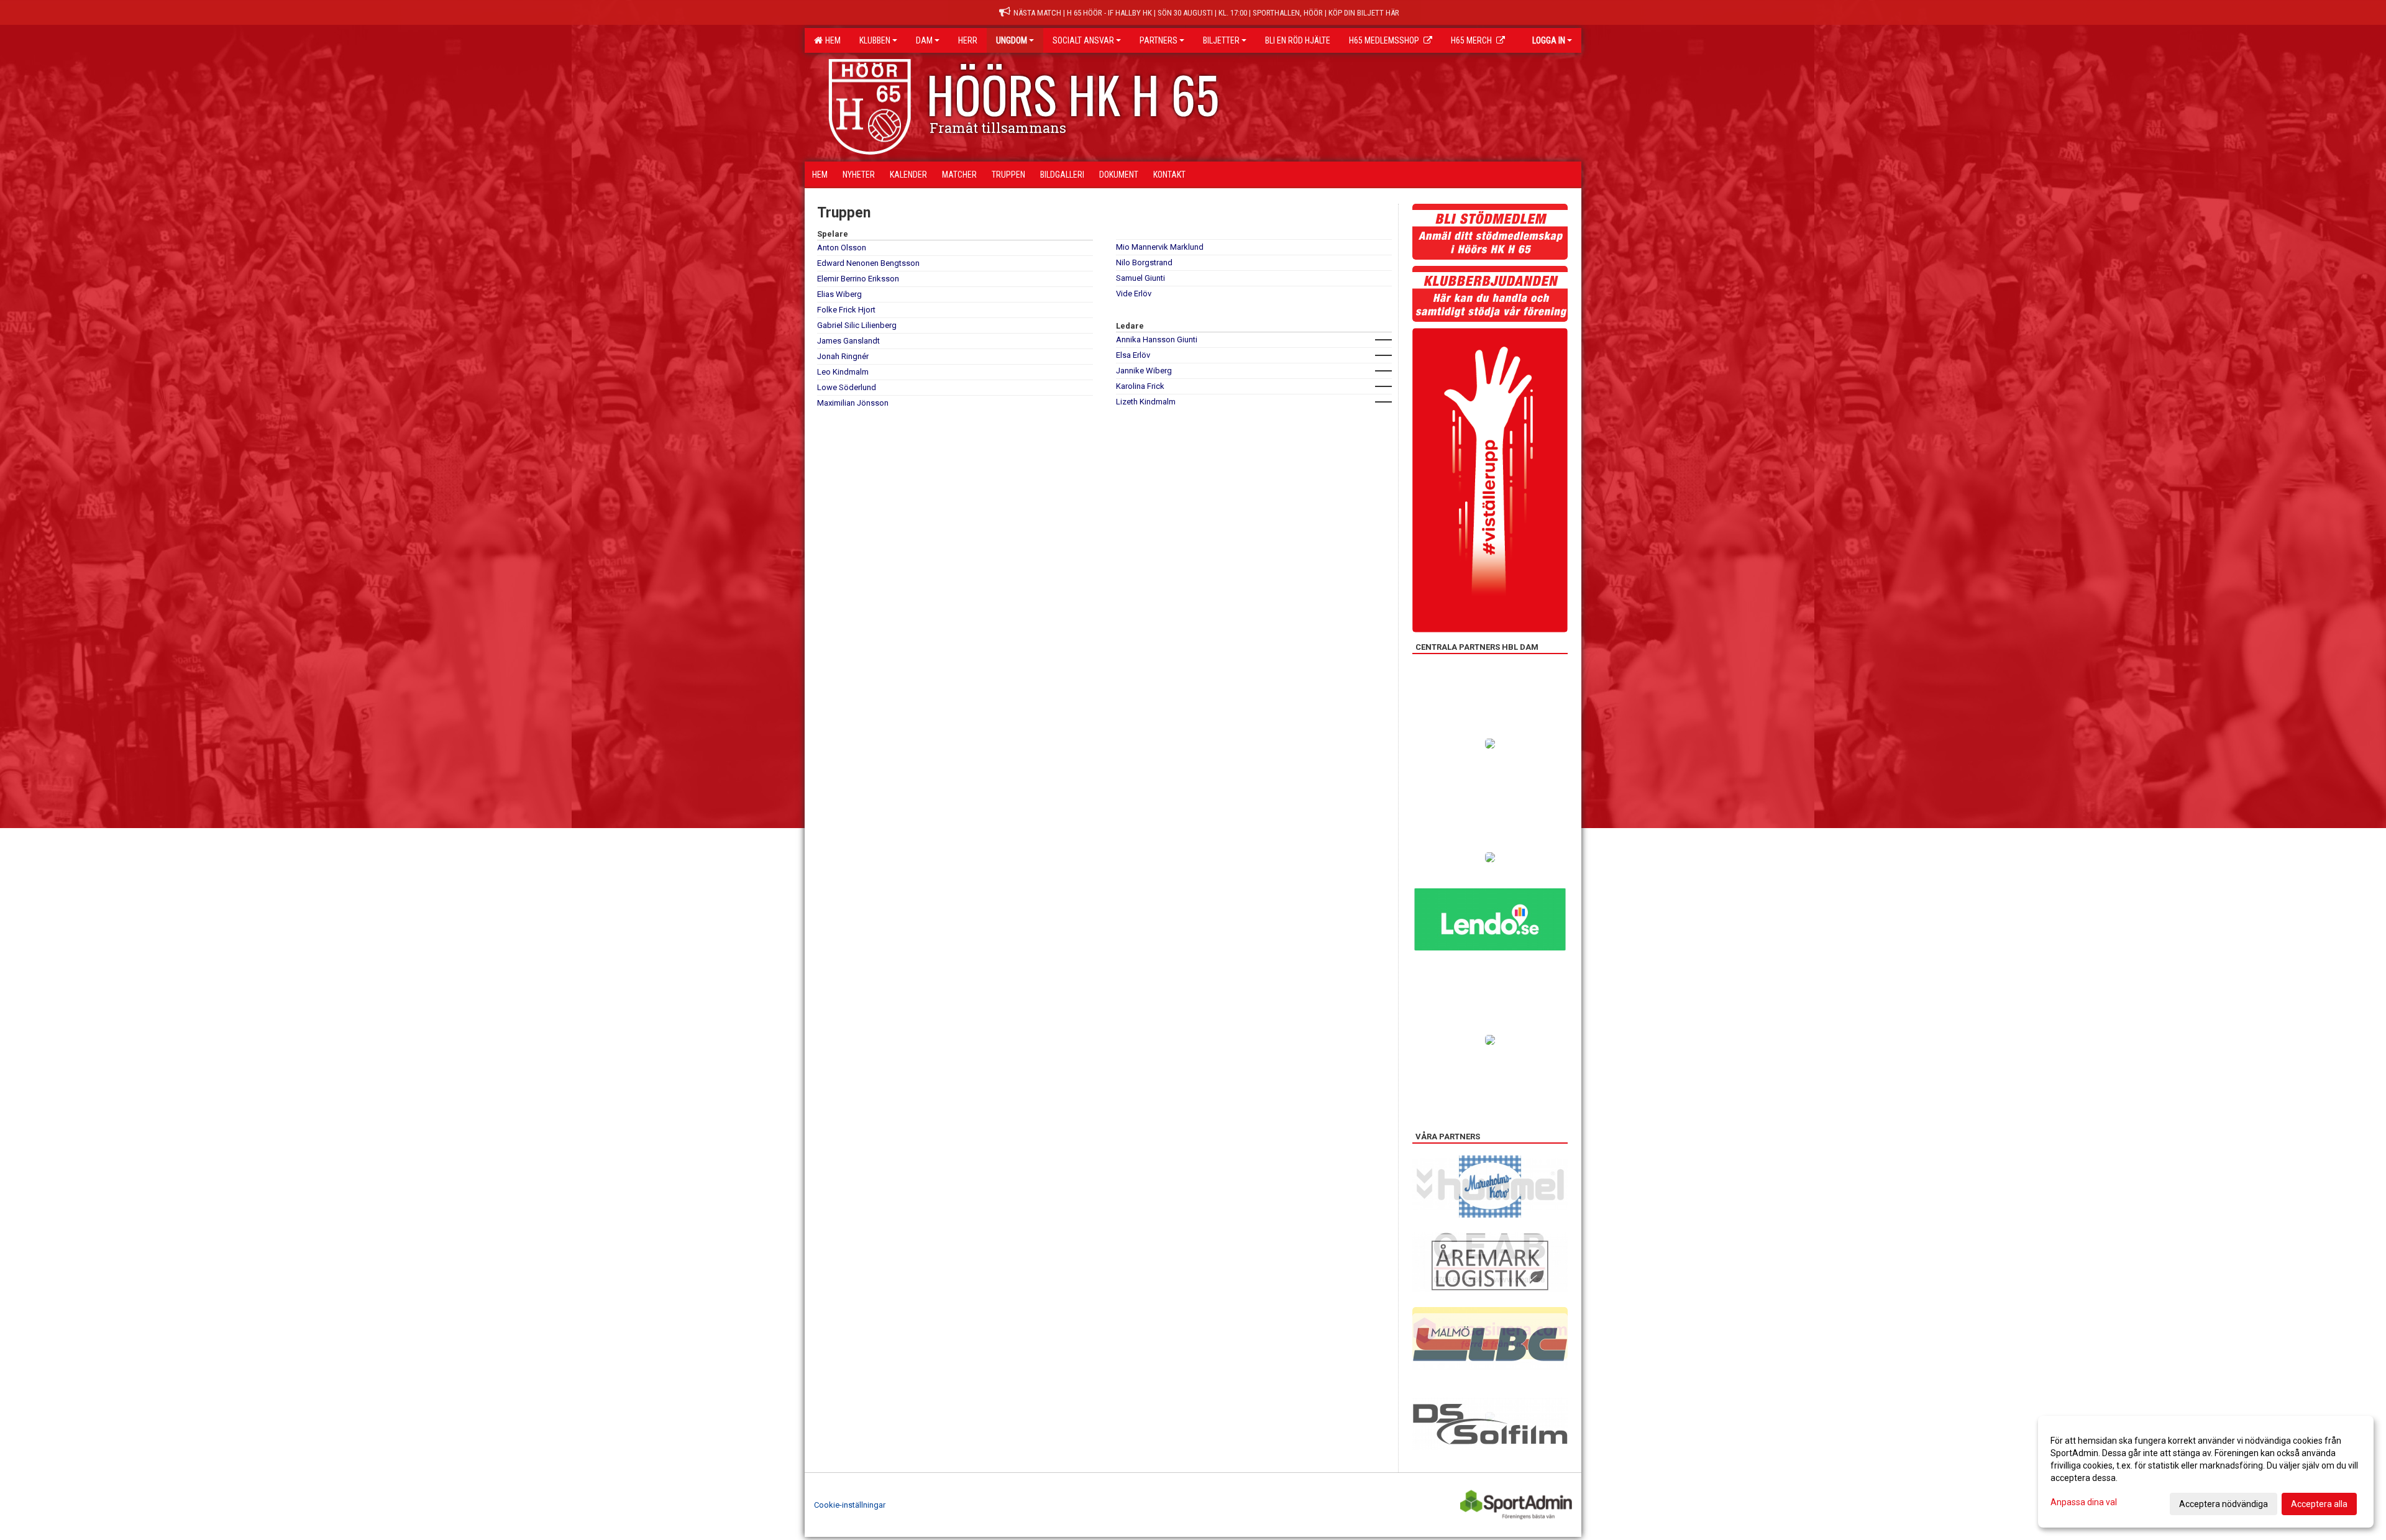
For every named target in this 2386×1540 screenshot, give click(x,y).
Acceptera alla (2319, 1504)
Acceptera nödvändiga (2224, 1504)
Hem (831, 40)
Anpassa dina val (2084, 1502)
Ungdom (1012, 40)
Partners (1159, 40)
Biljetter (1221, 40)
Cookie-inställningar (850, 1505)
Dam (924, 40)
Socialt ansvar (1083, 40)
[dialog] (2206, 1472)
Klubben (875, 40)
